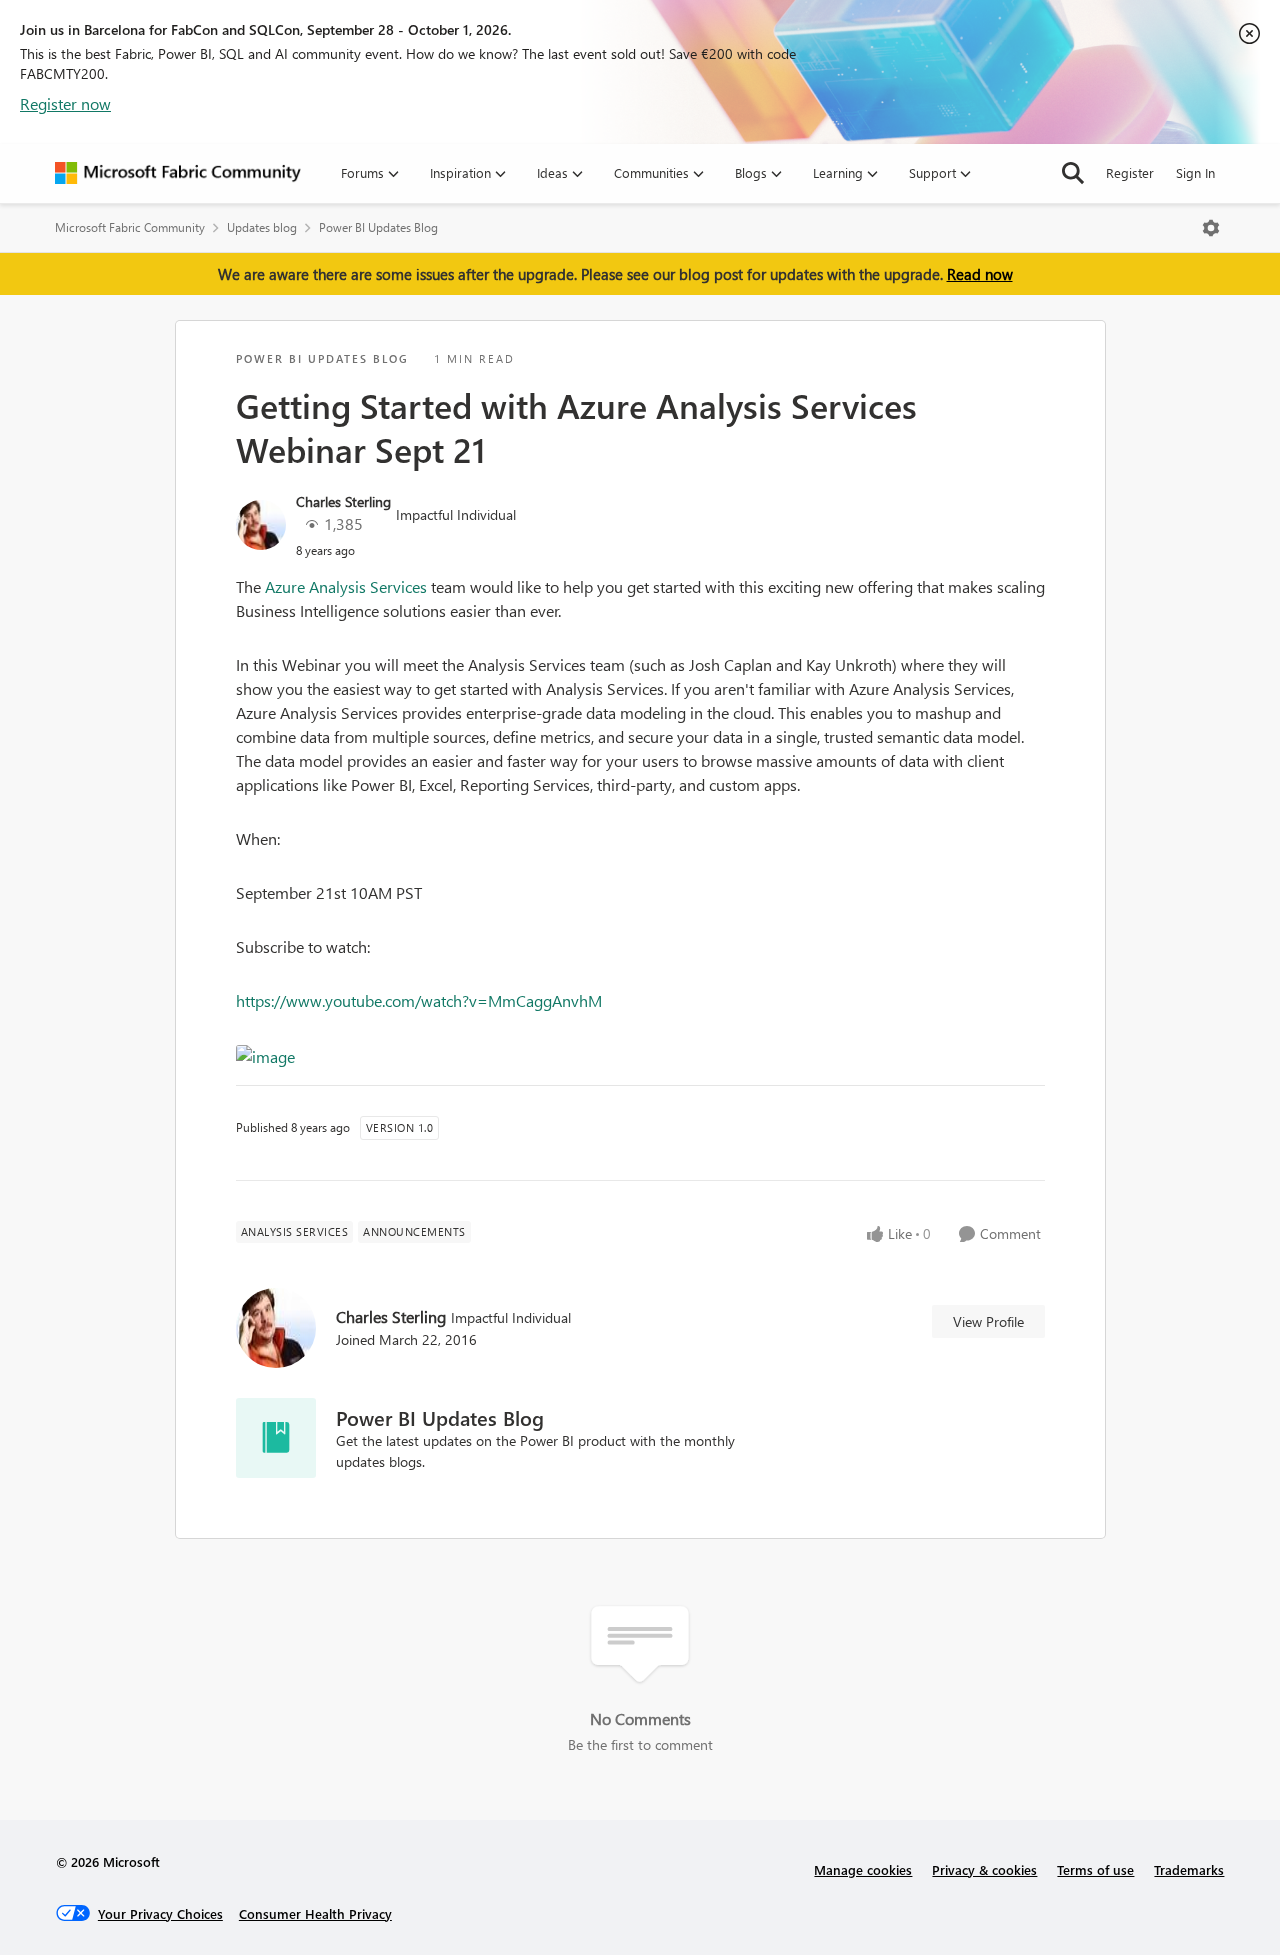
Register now (65, 103)
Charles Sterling (343, 501)
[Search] (1073, 173)
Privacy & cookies (984, 1869)
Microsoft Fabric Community (130, 227)
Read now (980, 274)
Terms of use (1095, 1869)
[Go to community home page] (178, 173)
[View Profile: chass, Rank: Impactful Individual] (261, 525)
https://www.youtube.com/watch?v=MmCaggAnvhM (419, 1000)
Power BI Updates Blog (378, 227)
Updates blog (262, 227)
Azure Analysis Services (346, 586)
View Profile (988, 1321)
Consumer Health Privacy (315, 1913)
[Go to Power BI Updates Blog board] (276, 1438)
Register (1130, 172)
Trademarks (1189, 1869)
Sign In (1195, 172)
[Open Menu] (1211, 228)
